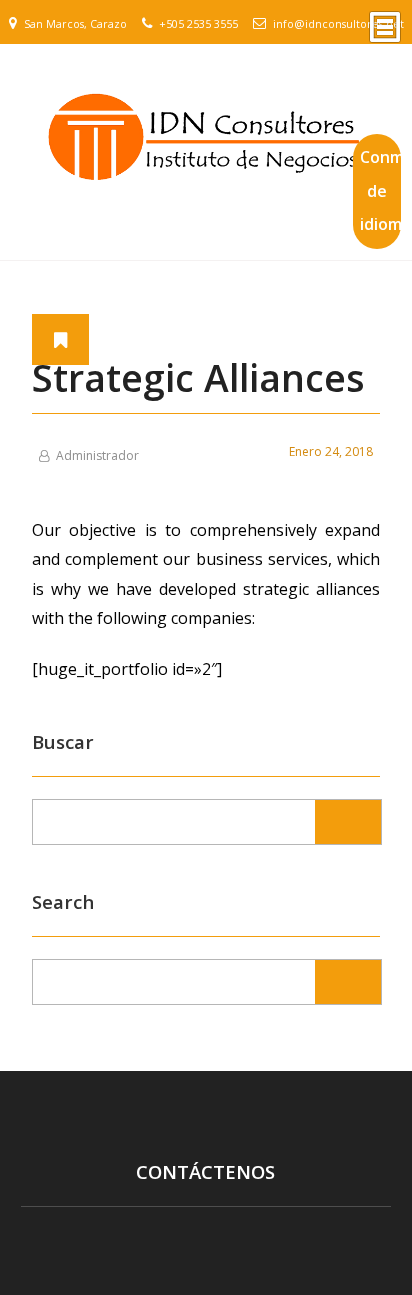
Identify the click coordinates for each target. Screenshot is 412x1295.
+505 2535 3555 (198, 24)
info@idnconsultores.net (338, 24)
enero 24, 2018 (331, 451)
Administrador (97, 455)
